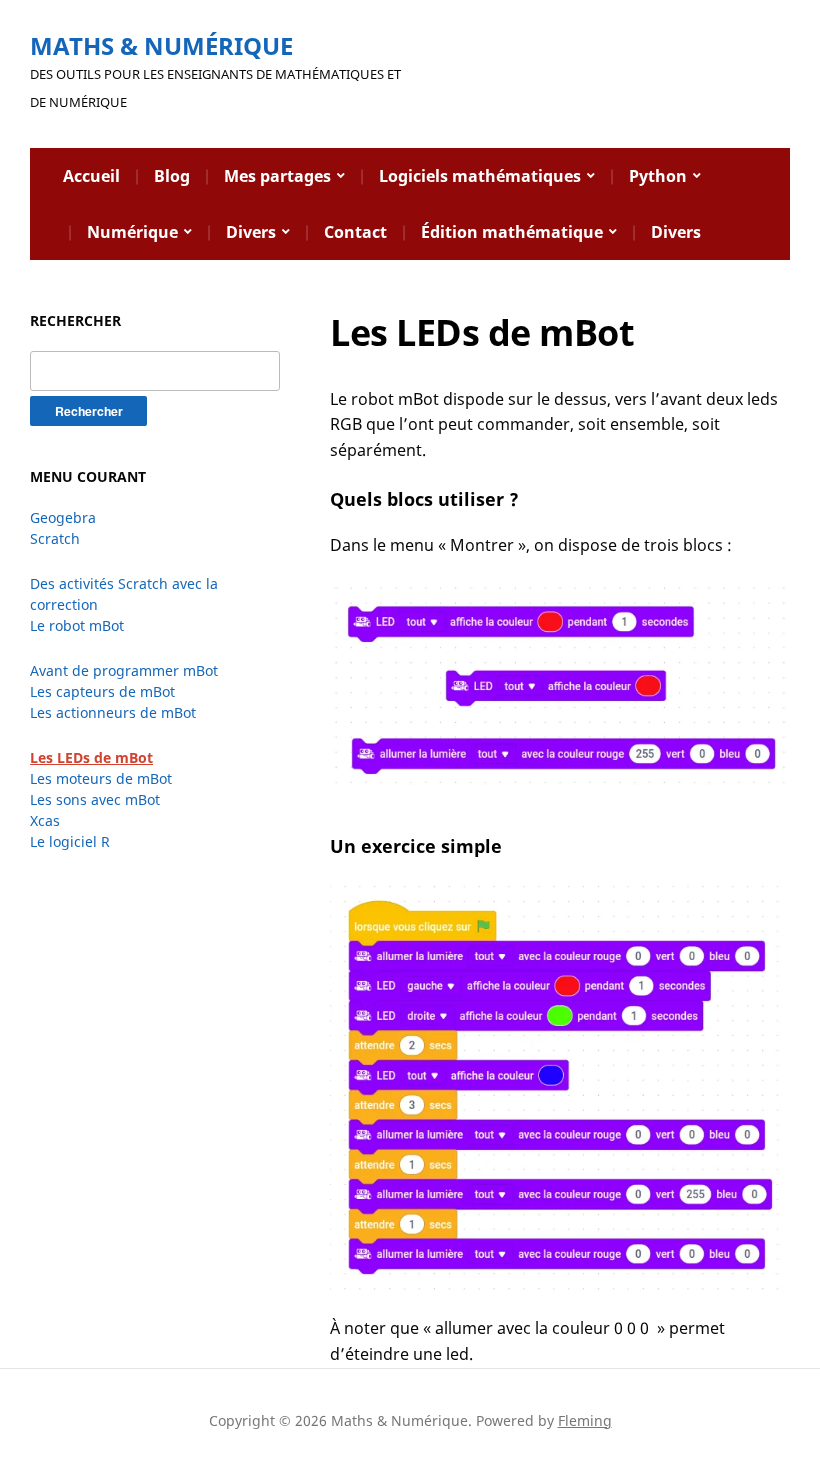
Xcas (45, 820)
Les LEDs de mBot (91, 757)
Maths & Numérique (161, 45)
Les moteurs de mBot (101, 778)
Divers (251, 232)
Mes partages (277, 176)
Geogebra (63, 517)
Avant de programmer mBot (124, 670)
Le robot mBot (77, 625)
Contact (355, 232)
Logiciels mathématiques (480, 176)
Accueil (91, 176)
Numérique (132, 232)
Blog (172, 176)
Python (658, 176)
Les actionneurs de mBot (113, 712)
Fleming (585, 1420)
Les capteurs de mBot (102, 691)
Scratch (55, 538)
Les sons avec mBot (95, 799)
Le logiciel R (70, 841)
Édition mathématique (512, 232)
